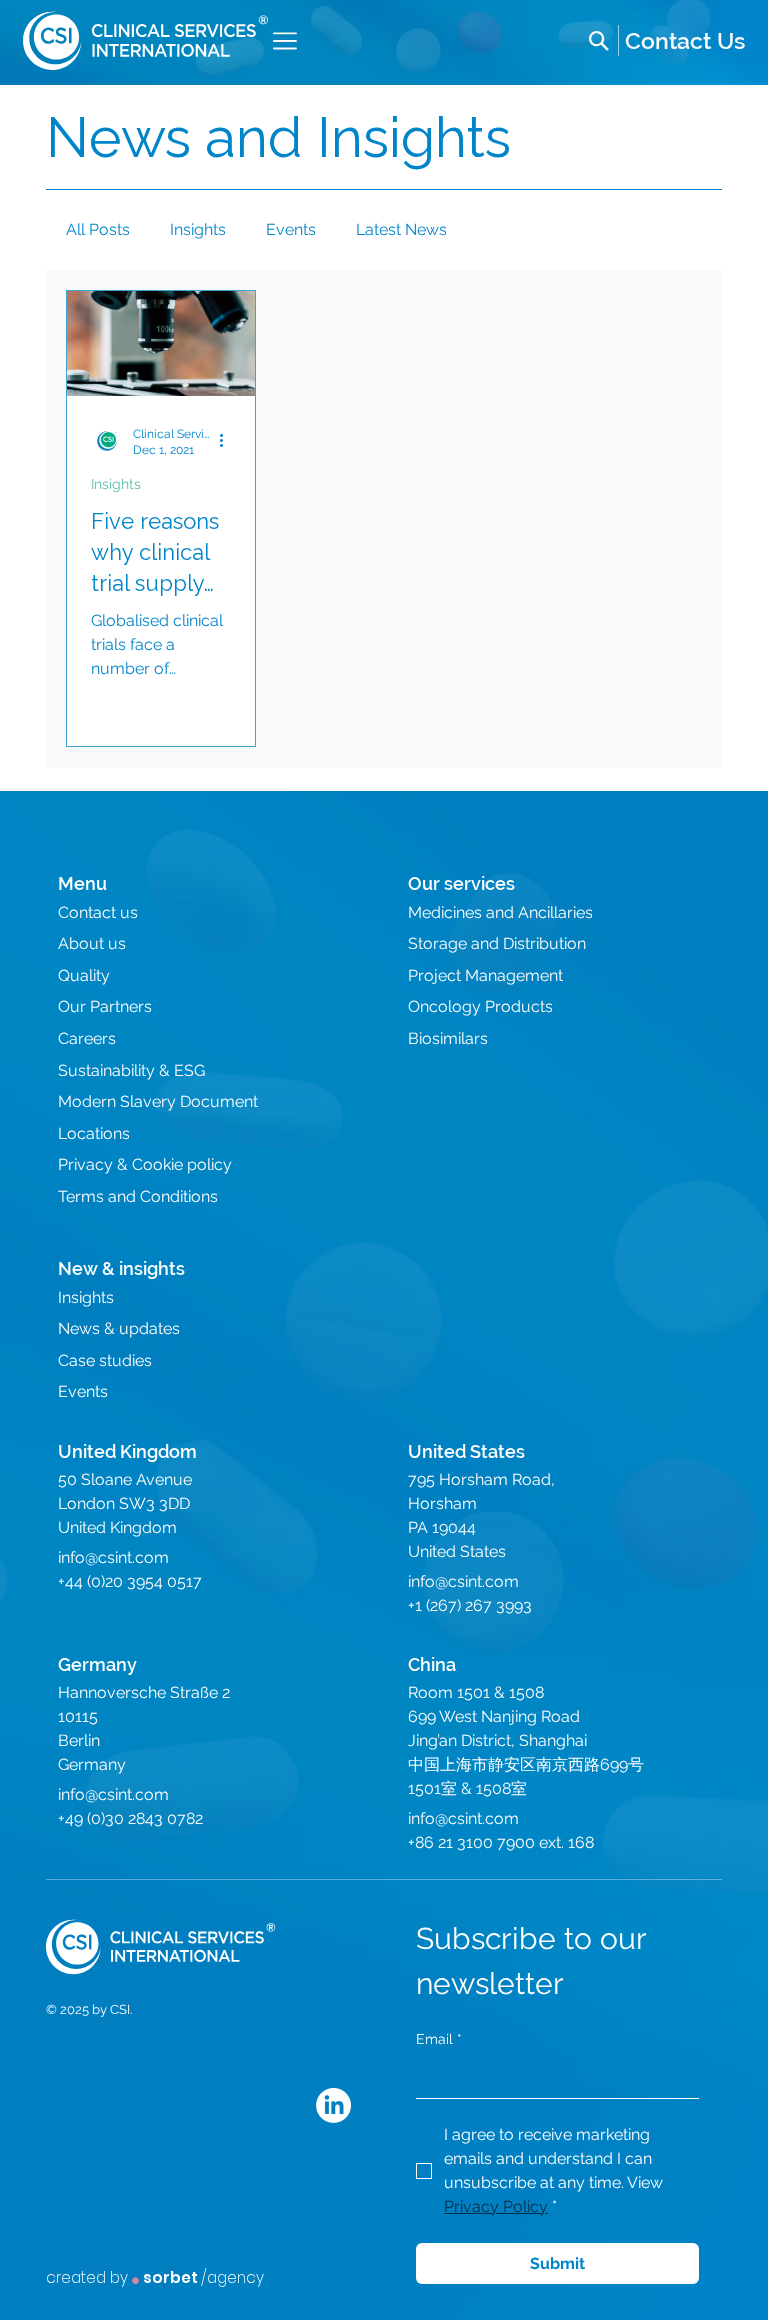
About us (92, 943)
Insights (198, 229)
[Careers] (685, 41)
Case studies (105, 1360)
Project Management (485, 975)
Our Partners (105, 1006)
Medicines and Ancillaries (500, 912)
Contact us (98, 912)
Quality (84, 975)
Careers (87, 1038)
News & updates (119, 1328)
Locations (94, 1133)
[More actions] (228, 441)
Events (291, 229)
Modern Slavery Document (158, 1101)
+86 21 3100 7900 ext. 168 (501, 1842)
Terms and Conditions (138, 1196)
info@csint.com (113, 1557)
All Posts (98, 229)
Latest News (401, 229)
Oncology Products (480, 1006)
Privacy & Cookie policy (145, 1164)
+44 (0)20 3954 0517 (130, 1581)
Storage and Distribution (497, 943)
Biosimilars (448, 1038)
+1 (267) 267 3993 (470, 1605)
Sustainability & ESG (131, 1070)
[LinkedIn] (333, 2105)
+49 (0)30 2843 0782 (130, 1818)
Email (439, 2039)
